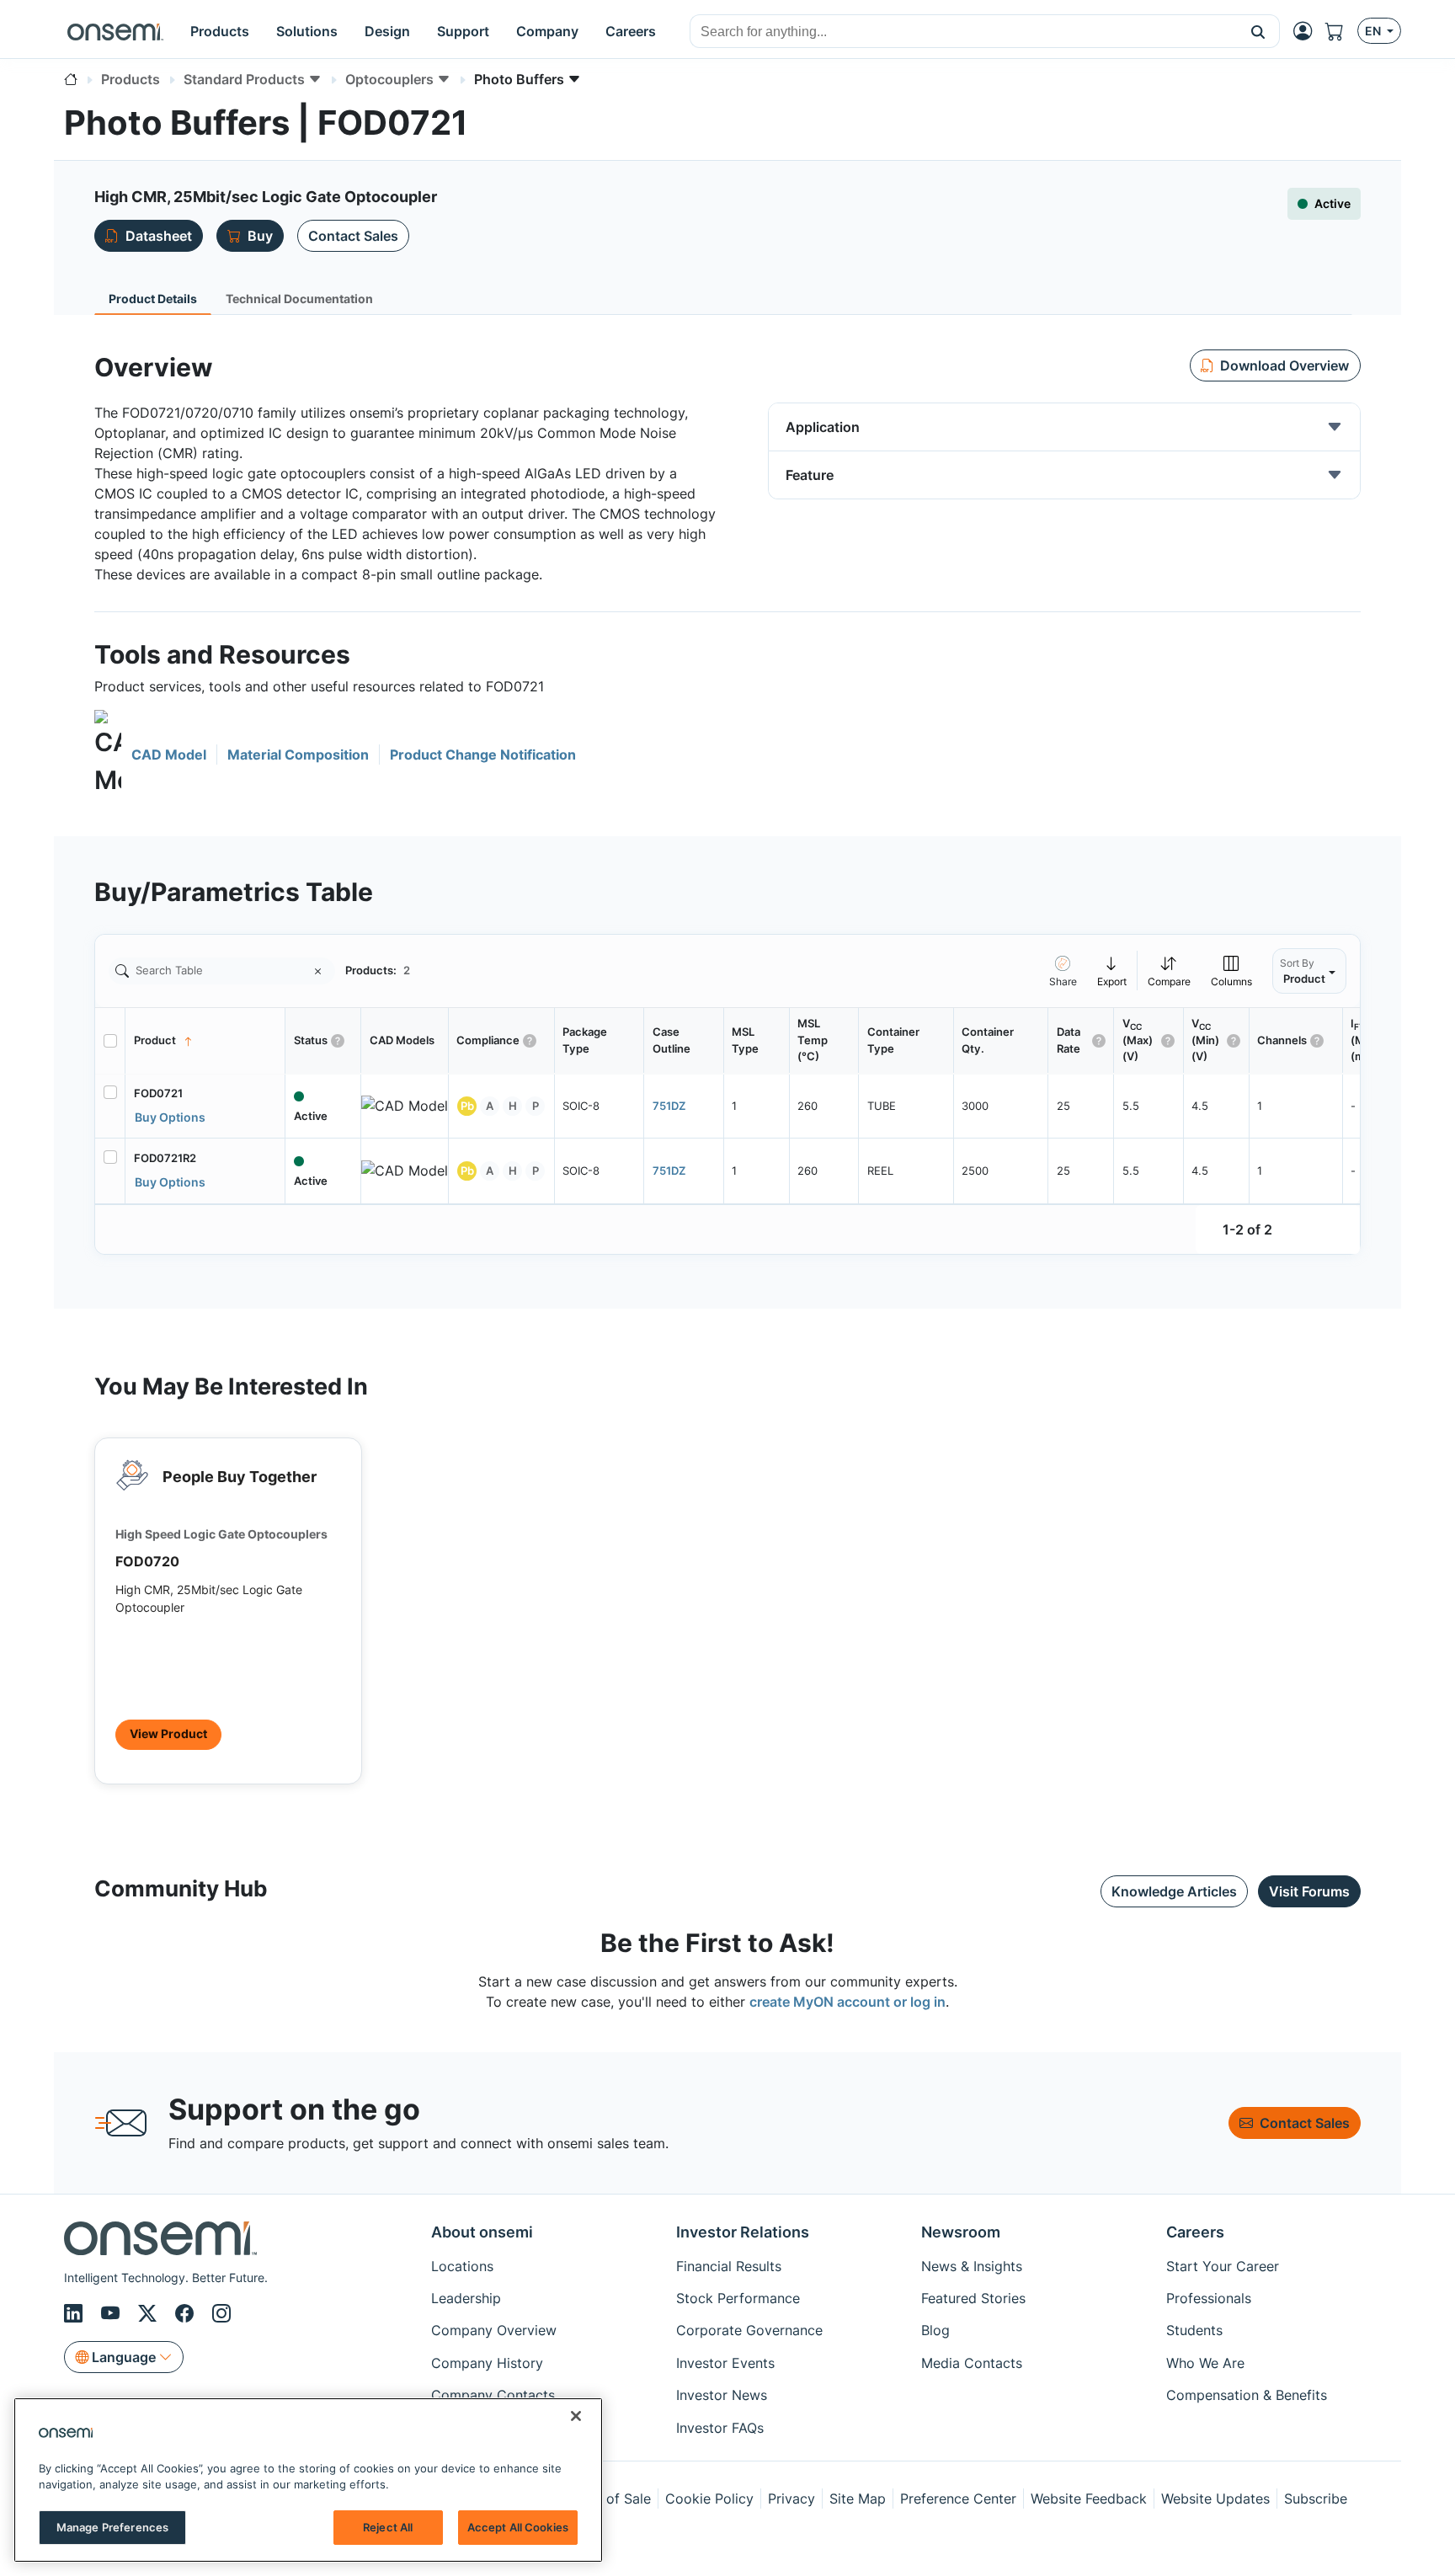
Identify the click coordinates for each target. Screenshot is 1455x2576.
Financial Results (729, 2266)
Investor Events (725, 2363)
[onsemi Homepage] (115, 31)
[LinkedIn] (76, 2313)
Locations (462, 2266)
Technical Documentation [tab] (299, 299)
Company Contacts (493, 2395)
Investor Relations (743, 2232)
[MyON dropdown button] (1308, 31)
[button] (1258, 31)
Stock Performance (738, 2298)
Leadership (466, 2298)
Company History (487, 2363)
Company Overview (494, 2330)
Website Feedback (1089, 2499)
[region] (308, 2480)
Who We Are (1205, 2363)
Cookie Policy (709, 2499)
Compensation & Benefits (1247, 2395)
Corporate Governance (749, 2330)
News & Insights (972, 2266)
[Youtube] (113, 2313)
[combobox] (964, 32)
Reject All (388, 2527)
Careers (1195, 2232)
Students (1194, 2330)
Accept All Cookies (518, 2527)
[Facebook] (187, 2313)
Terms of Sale (607, 2499)
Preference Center (958, 2499)
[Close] (576, 2416)
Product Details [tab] (153, 299)
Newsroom (961, 2232)
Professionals (1209, 2298)
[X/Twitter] (150, 2313)
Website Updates (1215, 2499)
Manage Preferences (112, 2527)
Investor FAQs (720, 2428)
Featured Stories (973, 2298)
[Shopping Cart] (1341, 31)
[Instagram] (221, 2313)
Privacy (791, 2499)
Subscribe (1316, 2499)
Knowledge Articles (1174, 1891)
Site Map (858, 2499)
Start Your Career (1223, 2266)
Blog (935, 2330)
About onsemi (482, 2232)
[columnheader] (205, 1041)
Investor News (722, 2395)
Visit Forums (1309, 1891)
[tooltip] (1112, 971)
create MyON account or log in (847, 2002)
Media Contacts (972, 2363)
